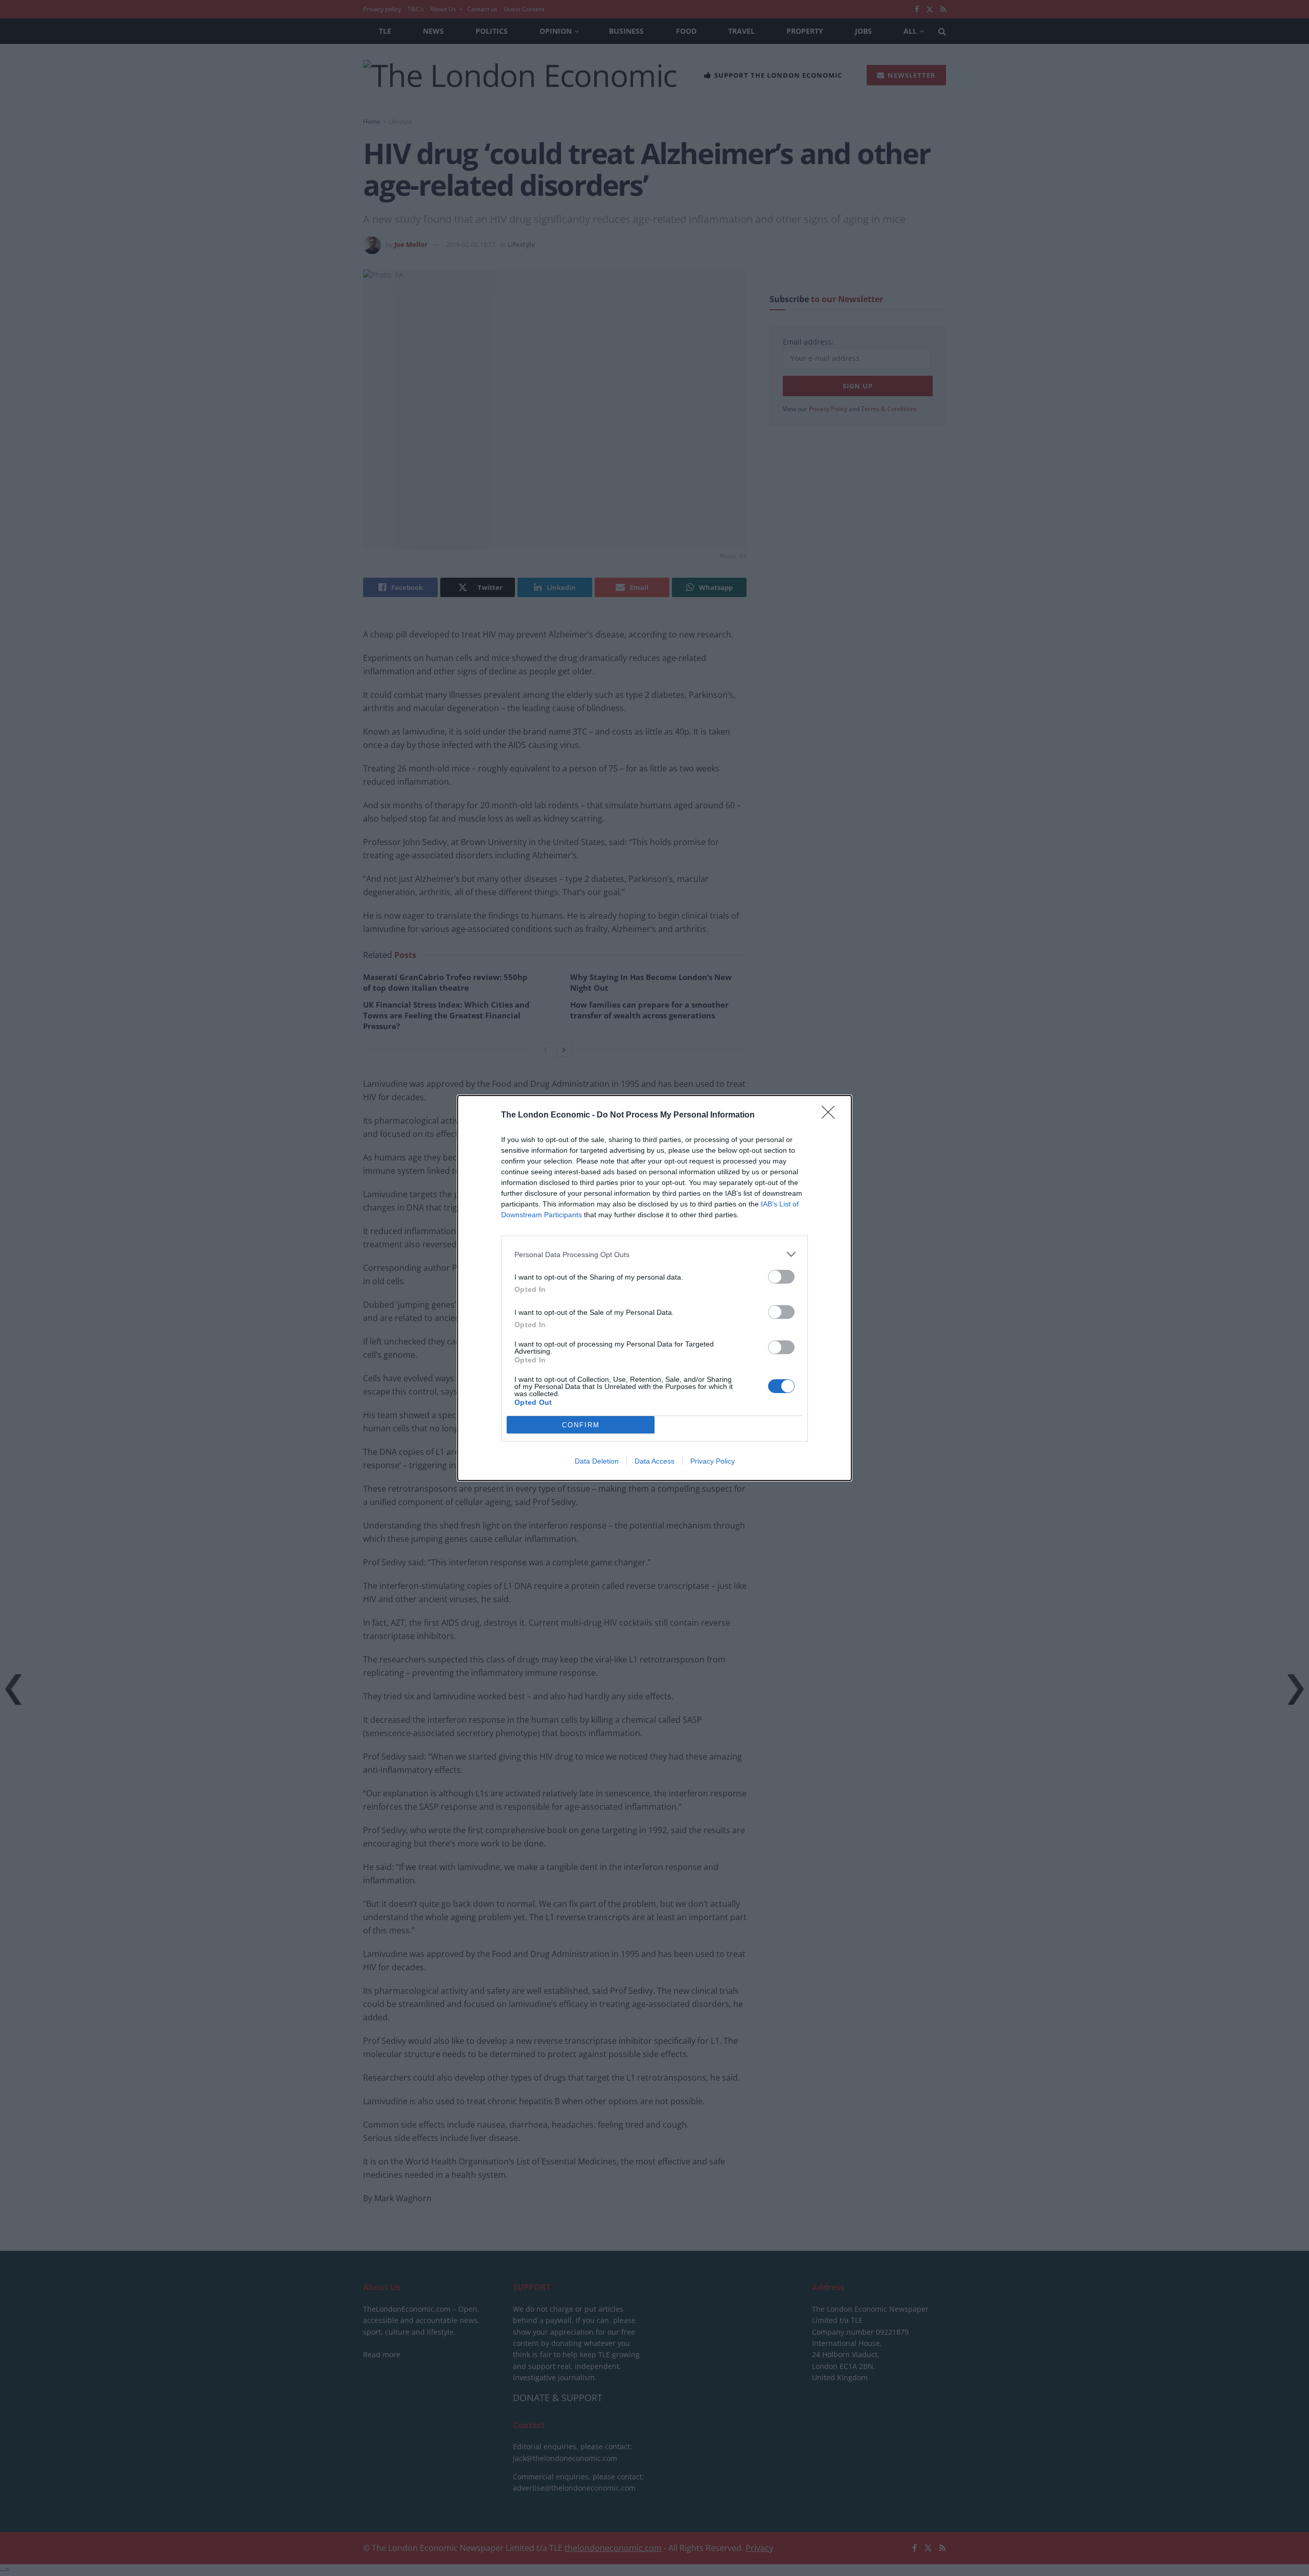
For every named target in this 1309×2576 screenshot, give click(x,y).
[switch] (781, 1277)
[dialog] (654, 1288)
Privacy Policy (713, 1461)
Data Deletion (597, 1461)
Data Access (654, 1461)
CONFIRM (581, 1425)
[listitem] (654, 1254)
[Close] (831, 1115)
